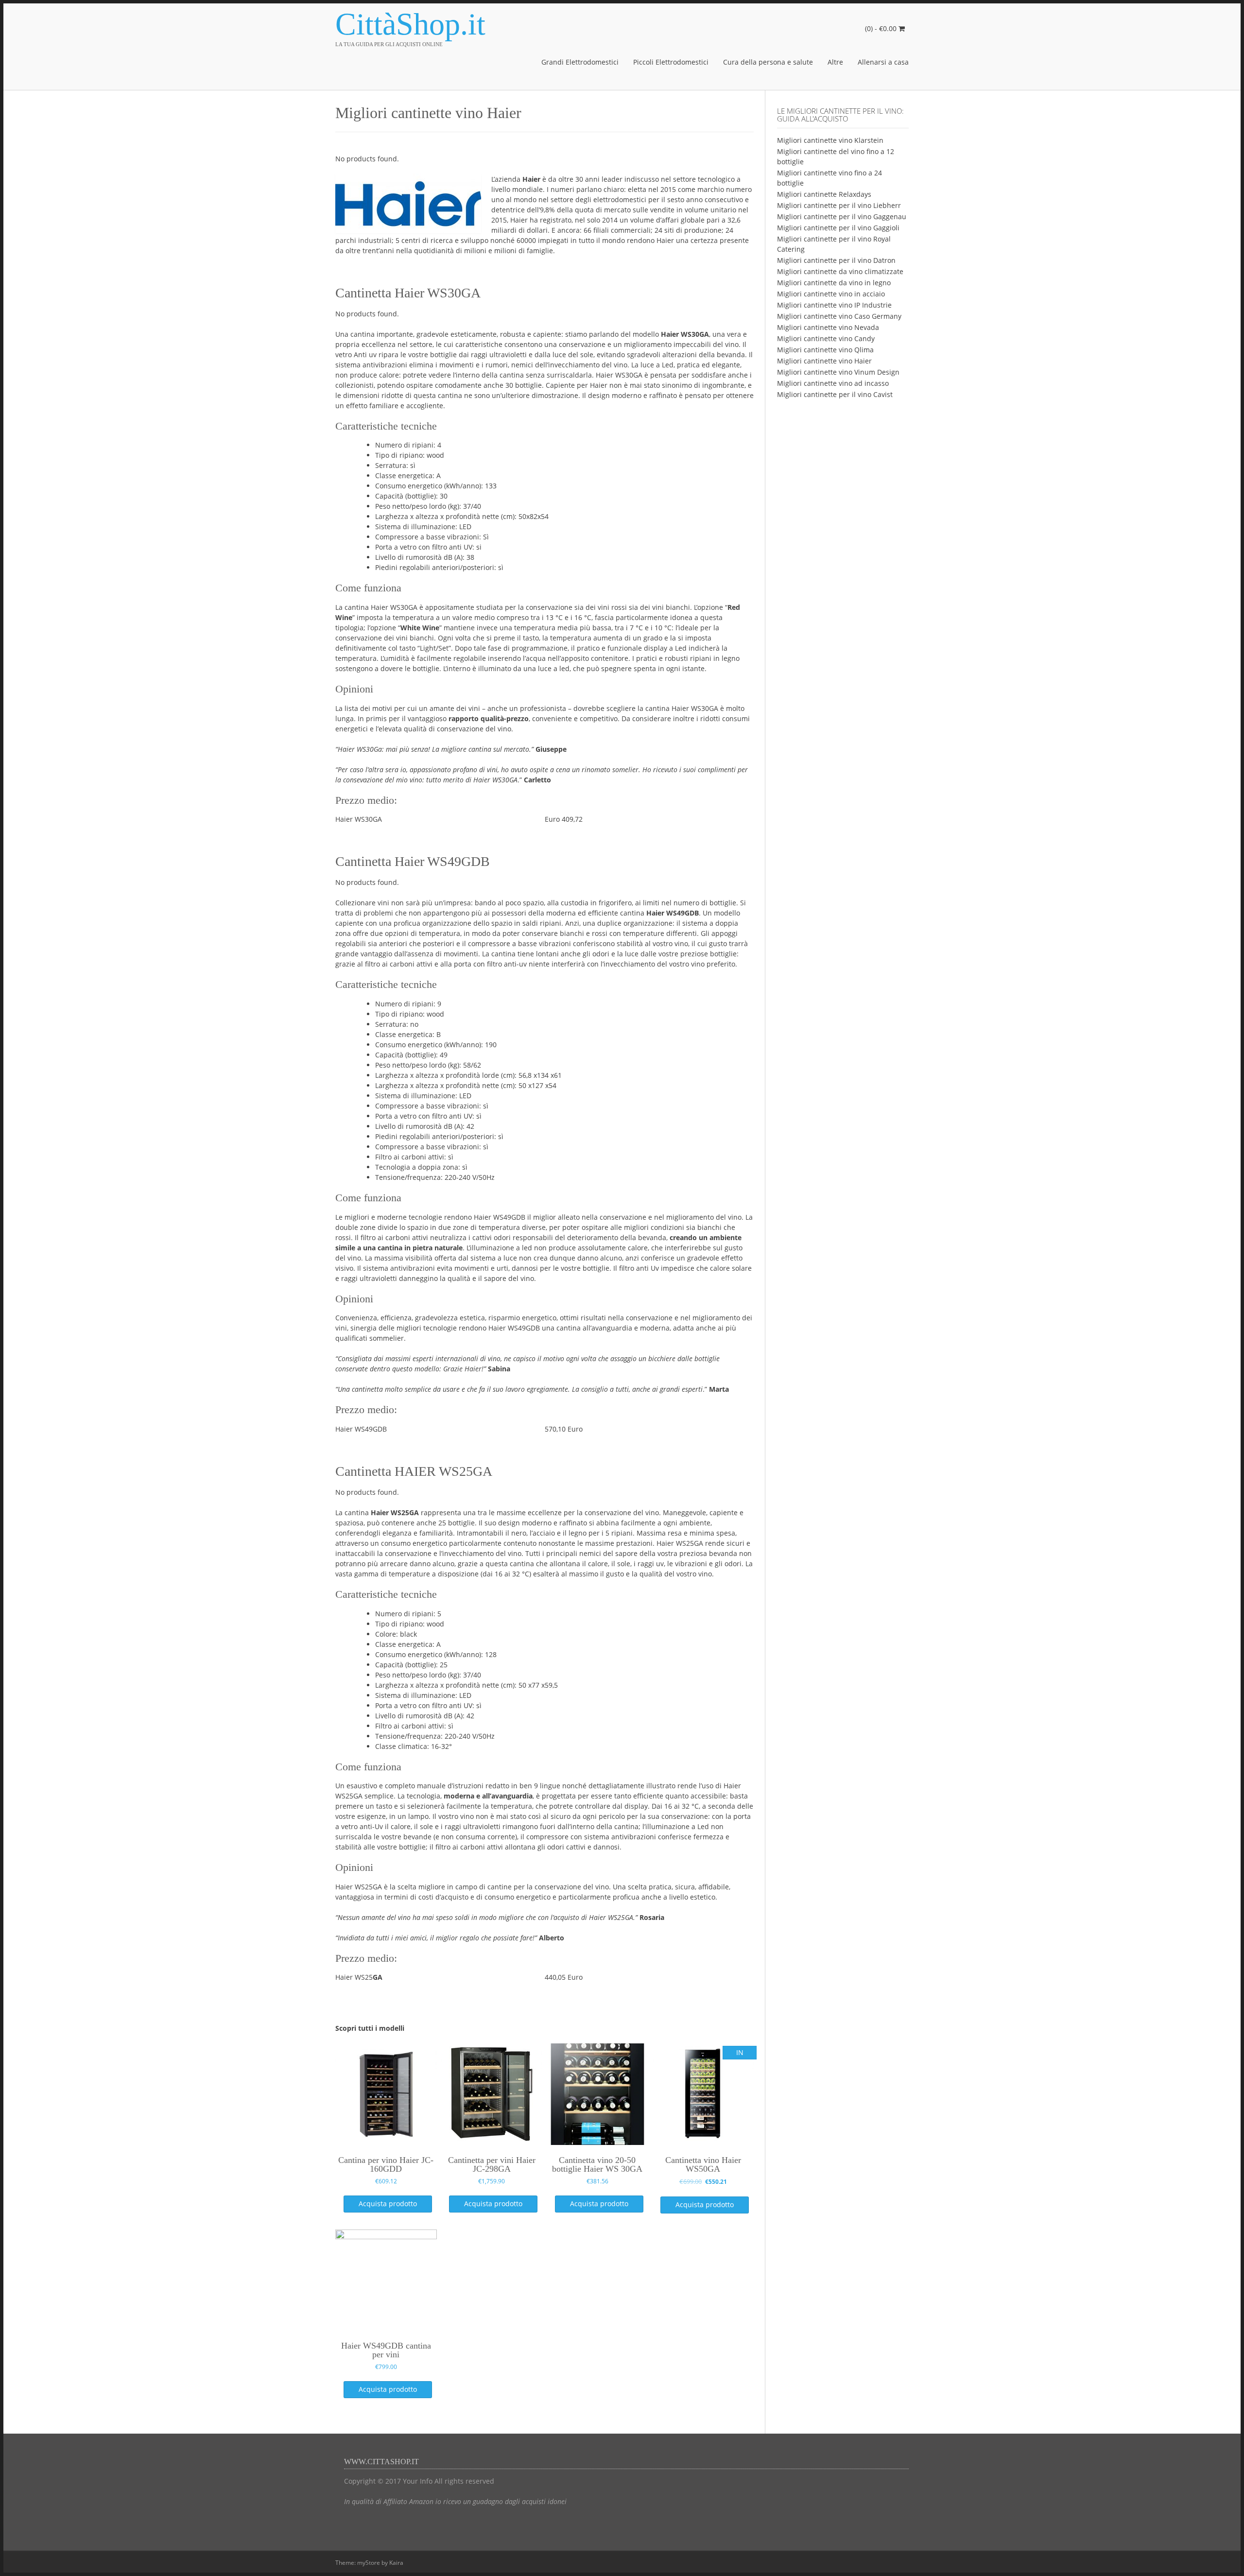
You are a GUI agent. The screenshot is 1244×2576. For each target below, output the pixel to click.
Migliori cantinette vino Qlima (825, 350)
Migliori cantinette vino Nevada (828, 327)
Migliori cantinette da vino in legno (834, 283)
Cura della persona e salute (768, 62)
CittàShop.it (410, 24)
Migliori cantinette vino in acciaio (831, 294)
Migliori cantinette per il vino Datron (836, 260)
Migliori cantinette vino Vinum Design (838, 372)
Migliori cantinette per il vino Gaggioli (838, 228)
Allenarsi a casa (883, 62)
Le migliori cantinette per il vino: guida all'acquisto (840, 115)
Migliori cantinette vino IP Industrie (834, 305)
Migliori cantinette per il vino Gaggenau (842, 216)
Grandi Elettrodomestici (580, 62)
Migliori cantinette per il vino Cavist (835, 394)
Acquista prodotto (388, 2204)
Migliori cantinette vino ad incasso (833, 383)
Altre (835, 62)
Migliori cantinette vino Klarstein (830, 140)
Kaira (396, 2563)
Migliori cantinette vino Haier (824, 361)
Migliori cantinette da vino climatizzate (840, 271)
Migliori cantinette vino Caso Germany (839, 316)
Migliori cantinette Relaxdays (824, 194)
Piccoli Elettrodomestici (671, 62)
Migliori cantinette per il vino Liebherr (839, 205)
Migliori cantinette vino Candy (826, 338)
